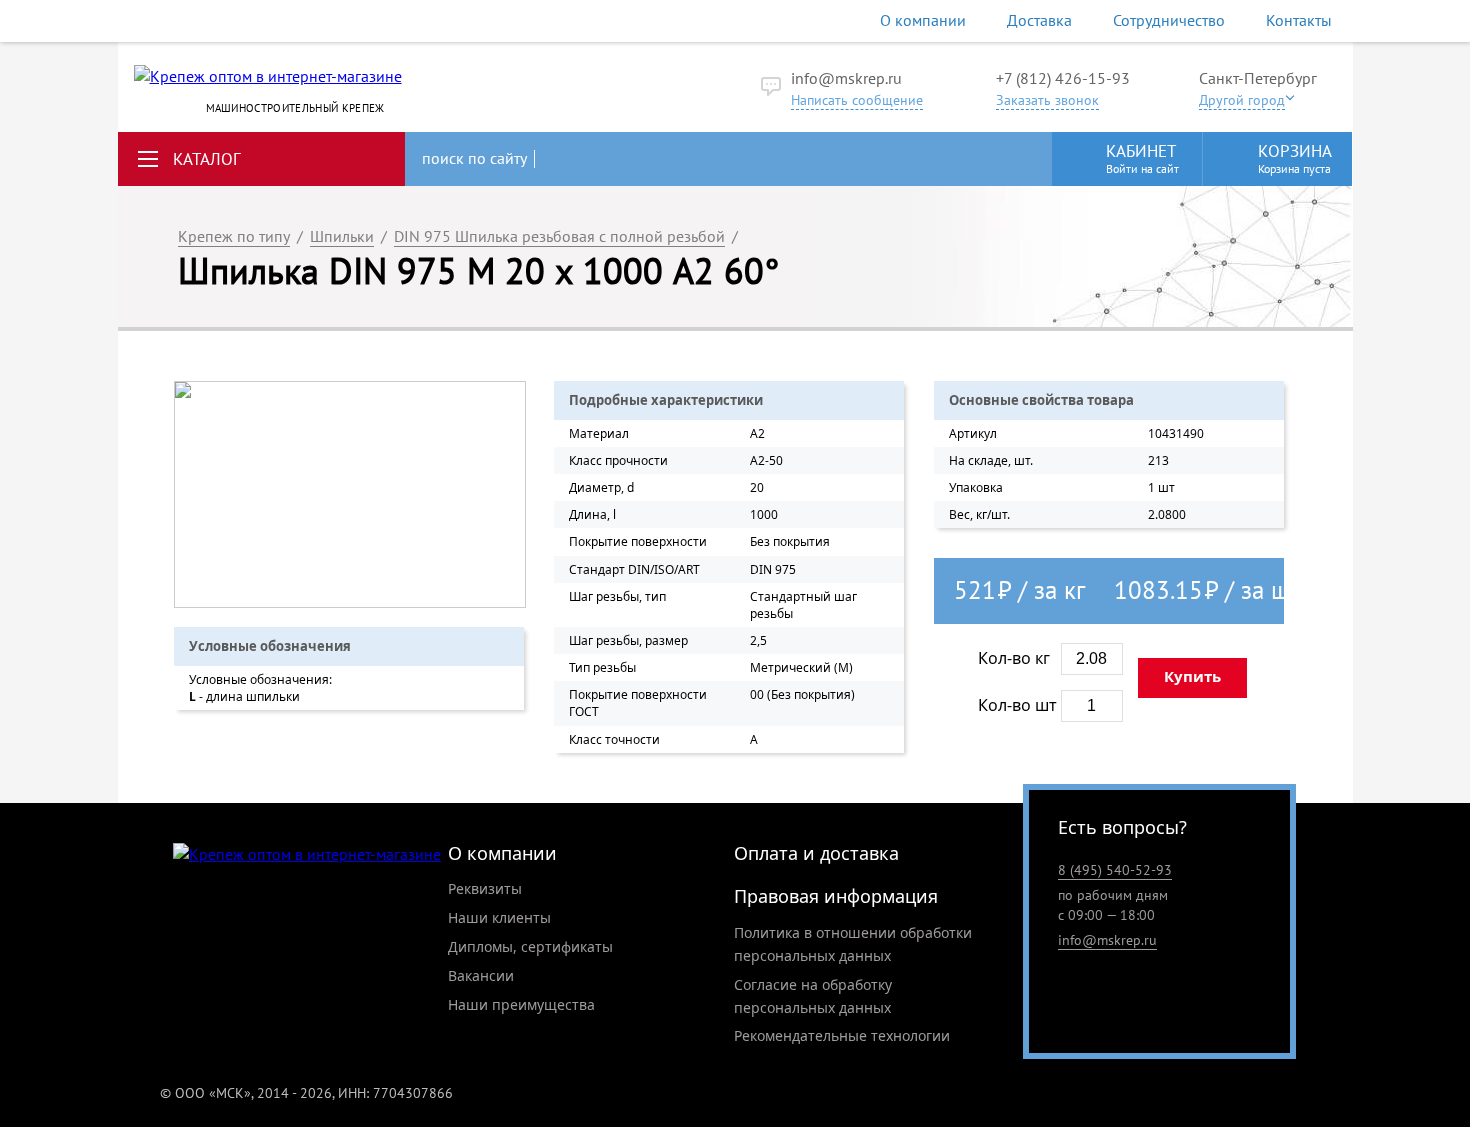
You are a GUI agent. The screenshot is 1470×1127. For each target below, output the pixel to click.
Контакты (1299, 20)
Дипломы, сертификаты (530, 946)
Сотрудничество (1169, 20)
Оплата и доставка (816, 853)
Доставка (1039, 20)
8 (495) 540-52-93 (1115, 870)
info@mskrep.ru (846, 78)
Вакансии (481, 975)
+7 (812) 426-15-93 (1063, 78)
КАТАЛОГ (207, 159)
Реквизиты (485, 888)
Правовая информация (836, 896)
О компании (923, 20)
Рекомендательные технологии (842, 1035)
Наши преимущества (521, 1004)
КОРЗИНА (1295, 158)
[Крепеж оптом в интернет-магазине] (307, 854)
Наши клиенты (499, 917)
